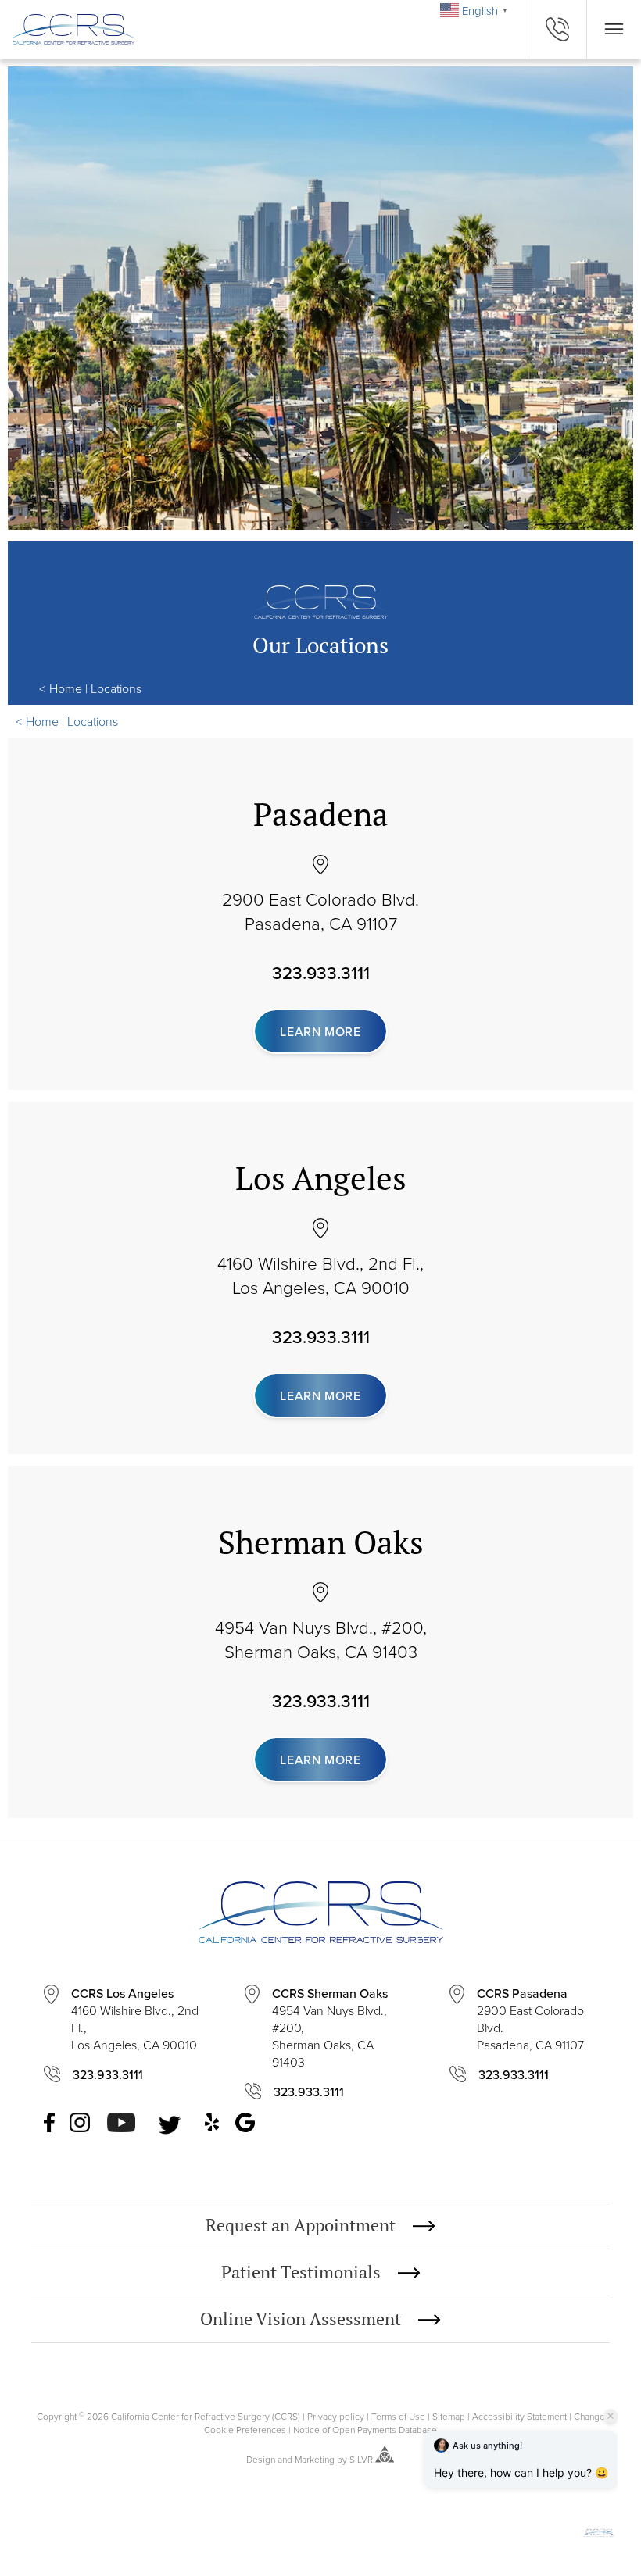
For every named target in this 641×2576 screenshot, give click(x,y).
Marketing (315, 2459)
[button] (599, 2528)
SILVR (361, 2459)
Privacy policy (336, 2416)
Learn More (320, 1031)
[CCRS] (67, 29)
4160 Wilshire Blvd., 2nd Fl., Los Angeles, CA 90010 (320, 1275)
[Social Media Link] (50, 2124)
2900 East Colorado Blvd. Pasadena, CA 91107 (320, 911)
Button (614, 29)
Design (261, 2459)
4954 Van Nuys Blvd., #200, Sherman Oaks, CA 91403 (321, 1639)
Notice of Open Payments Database (365, 2430)
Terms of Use (398, 2416)
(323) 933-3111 (557, 29)
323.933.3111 (321, 973)
